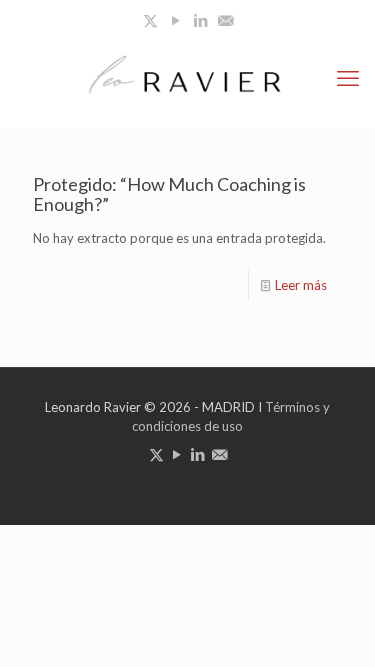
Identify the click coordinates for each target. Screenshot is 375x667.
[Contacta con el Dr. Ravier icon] (225, 20)
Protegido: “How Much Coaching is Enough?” (169, 194)
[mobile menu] (348, 78)
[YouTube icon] (175, 20)
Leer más (301, 285)
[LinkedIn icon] (200, 20)
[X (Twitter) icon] (150, 20)
